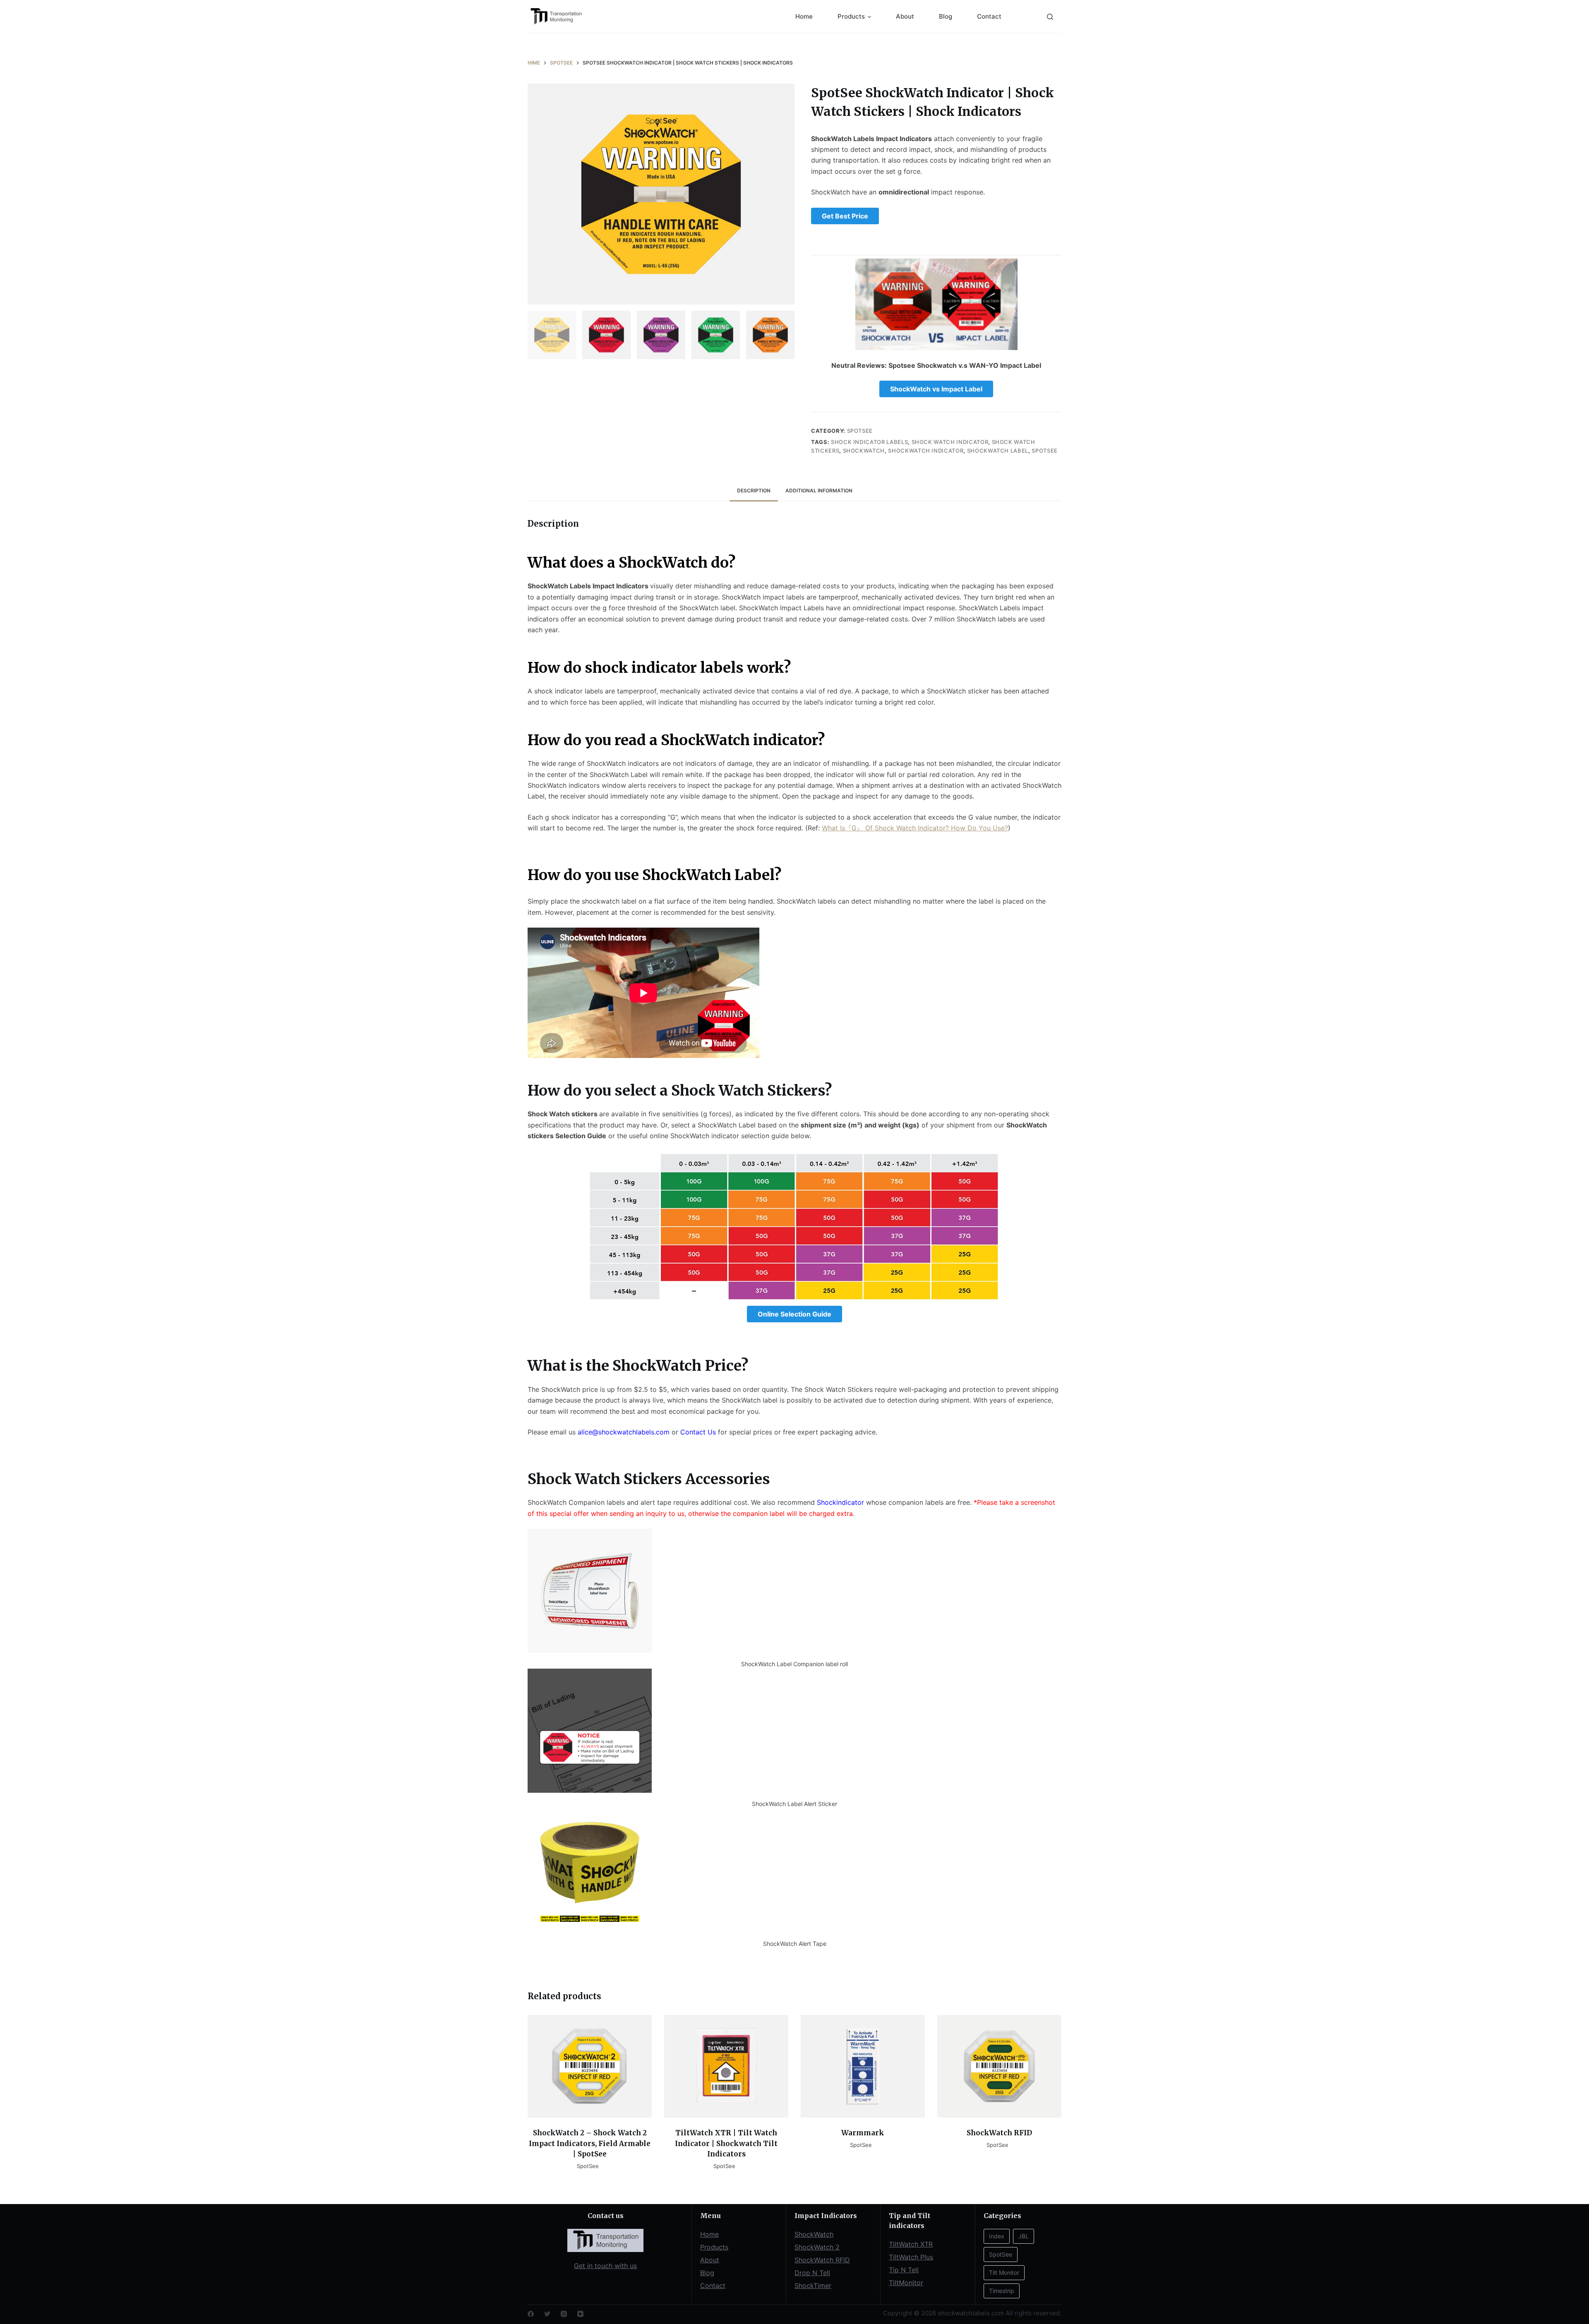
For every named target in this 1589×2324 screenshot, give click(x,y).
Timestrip (1002, 2291)
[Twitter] (547, 2314)
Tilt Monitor (1004, 2272)
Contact (989, 16)
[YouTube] (580, 2314)
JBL (1024, 2236)
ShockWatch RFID (822, 2260)
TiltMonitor (906, 2283)
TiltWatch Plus (911, 2257)
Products (851, 16)
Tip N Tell (904, 2270)
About (905, 16)
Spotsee (1045, 451)
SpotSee (860, 431)
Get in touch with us (605, 2266)
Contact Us (698, 1432)
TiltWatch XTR (911, 2244)
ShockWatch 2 (817, 2247)
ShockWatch (814, 2234)
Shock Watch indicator (950, 442)
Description (754, 490)
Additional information (819, 490)
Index (997, 2236)
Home (804, 16)
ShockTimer (813, 2286)
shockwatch (864, 451)
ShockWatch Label (998, 451)
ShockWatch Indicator (926, 451)
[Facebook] (531, 2314)
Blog (946, 16)
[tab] (754, 490)
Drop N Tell (812, 2273)
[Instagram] (564, 2314)
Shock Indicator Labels (869, 442)
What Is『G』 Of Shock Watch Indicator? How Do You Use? (915, 828)
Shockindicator (840, 1502)
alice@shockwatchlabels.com (624, 1432)
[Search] (1050, 17)
